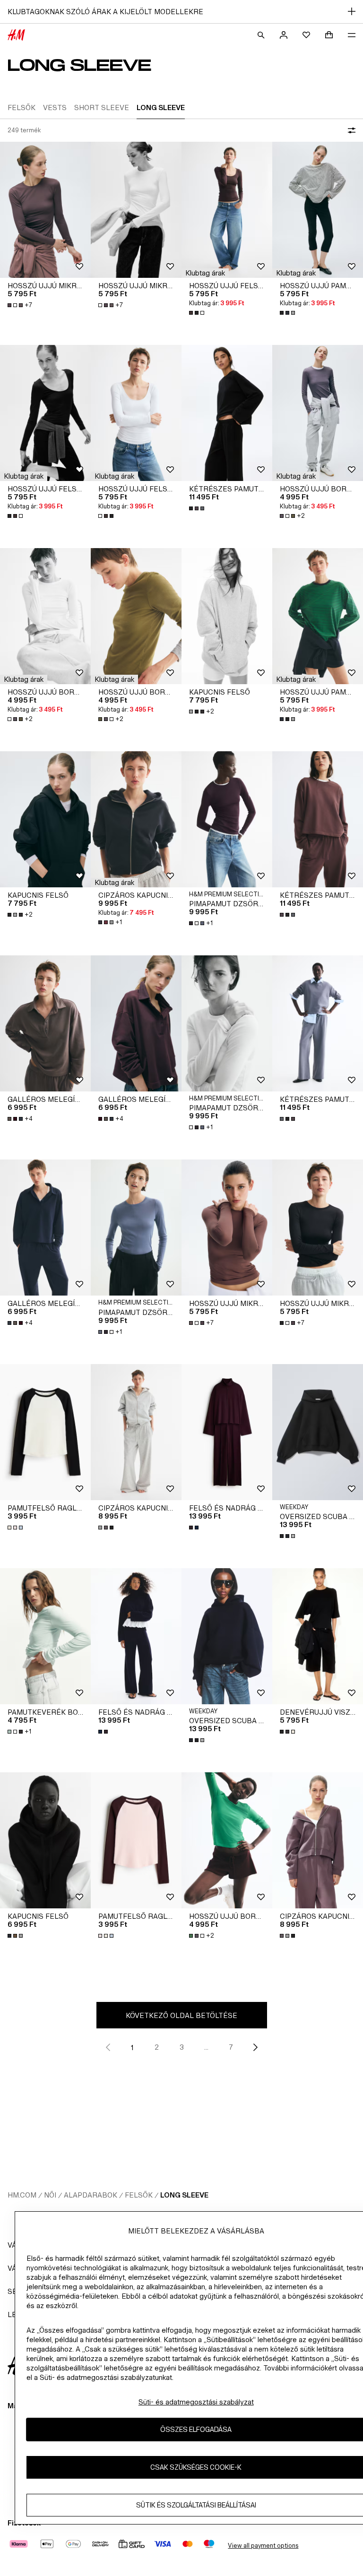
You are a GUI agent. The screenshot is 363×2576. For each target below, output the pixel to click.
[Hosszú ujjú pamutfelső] (318, 210)
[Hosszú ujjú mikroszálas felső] (45, 210)
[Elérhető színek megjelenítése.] (198, 313)
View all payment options (263, 2546)
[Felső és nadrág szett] (227, 1432)
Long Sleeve (184, 2195)
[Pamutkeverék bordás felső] (45, 1636)
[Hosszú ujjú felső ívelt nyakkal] (227, 210)
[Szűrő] (350, 130)
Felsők (139, 2195)
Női (50, 2195)
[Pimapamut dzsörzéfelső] (227, 819)
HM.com (22, 2195)
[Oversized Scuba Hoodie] (318, 1432)
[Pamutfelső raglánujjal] (45, 1432)
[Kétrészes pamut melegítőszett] (227, 413)
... (206, 2047)
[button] (205, 273)
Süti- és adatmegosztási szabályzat (196, 2402)
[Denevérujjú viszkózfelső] (318, 1636)
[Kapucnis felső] (227, 616)
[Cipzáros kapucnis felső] (136, 819)
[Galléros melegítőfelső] (45, 1023)
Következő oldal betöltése (181, 2015)
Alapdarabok (91, 2195)
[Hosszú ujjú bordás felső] (318, 413)
